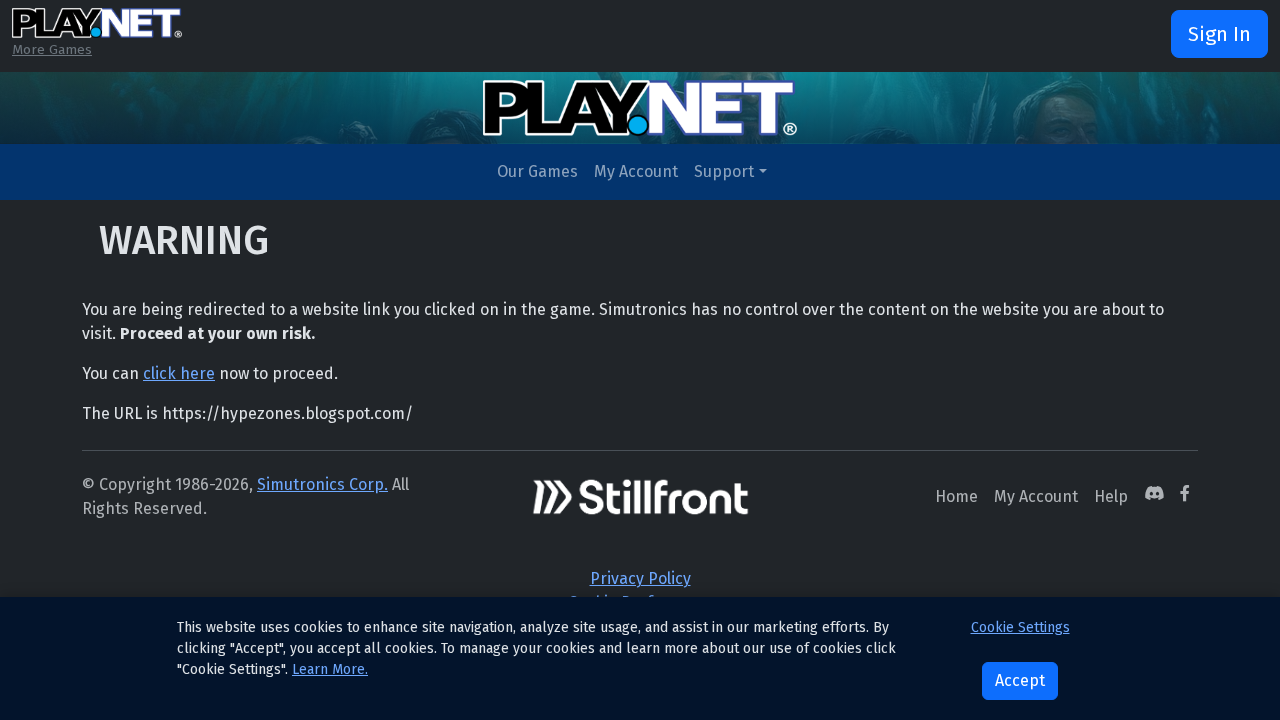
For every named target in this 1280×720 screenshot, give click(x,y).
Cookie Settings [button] (1020, 627)
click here (179, 373)
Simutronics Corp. (322, 484)
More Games (52, 49)
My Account (636, 171)
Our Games (537, 171)
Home (956, 496)
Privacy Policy (640, 578)
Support (724, 171)
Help (1111, 496)
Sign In (1219, 34)
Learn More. (330, 669)
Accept (1020, 680)
